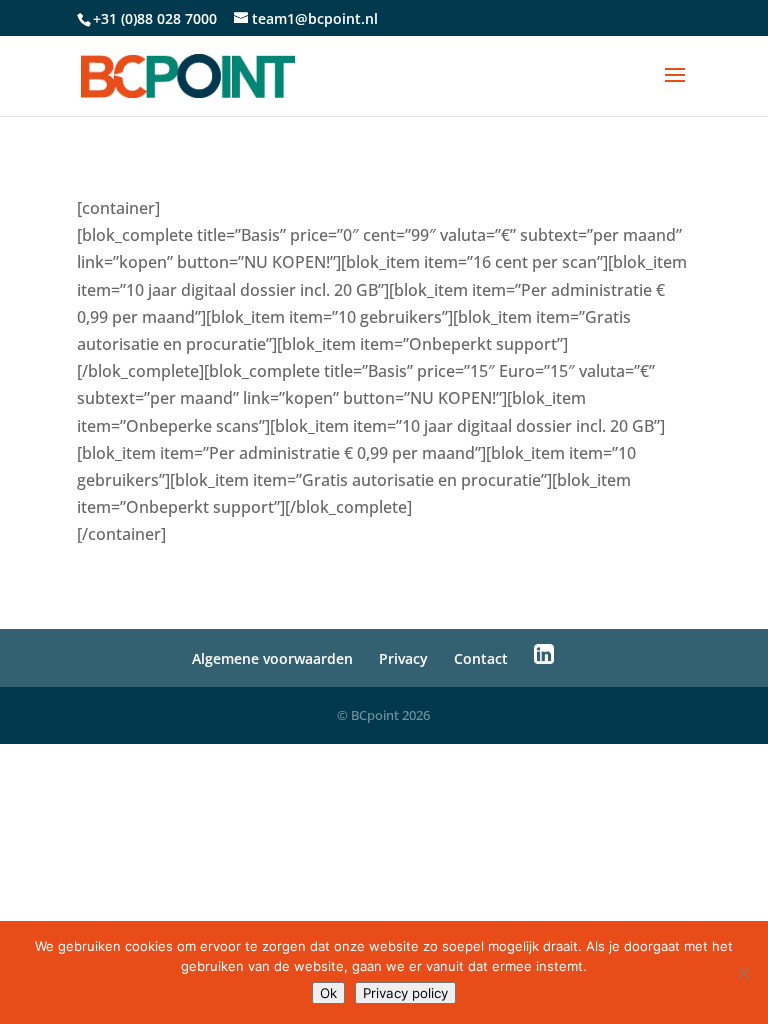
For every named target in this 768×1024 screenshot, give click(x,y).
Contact (481, 658)
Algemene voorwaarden (272, 658)
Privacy (403, 658)
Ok (328, 993)
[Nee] (743, 973)
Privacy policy (405, 993)
